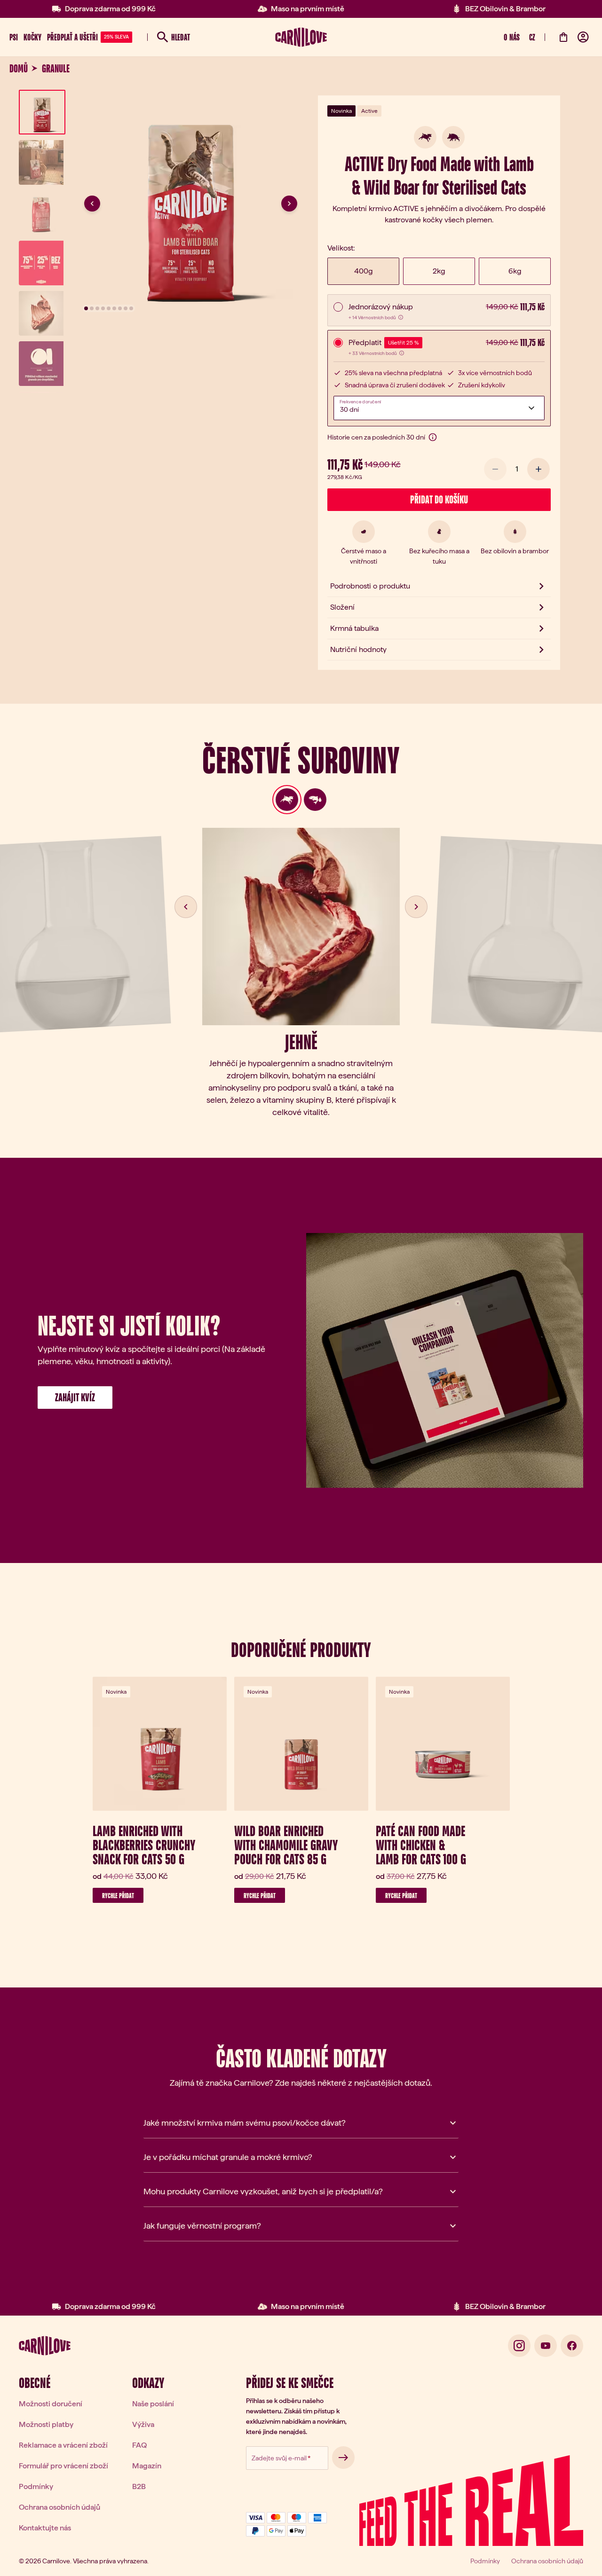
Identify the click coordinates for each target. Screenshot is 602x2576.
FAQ (139, 2445)
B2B (139, 2486)
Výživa (143, 2424)
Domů (19, 69)
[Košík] (563, 37)
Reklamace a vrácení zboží (63, 2445)
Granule (56, 69)
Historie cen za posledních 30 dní (376, 437)
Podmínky (36, 2486)
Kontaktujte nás (45, 2528)
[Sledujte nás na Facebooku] (572, 2346)
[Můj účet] (583, 37)
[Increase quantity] (539, 469)
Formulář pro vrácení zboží (63, 2466)
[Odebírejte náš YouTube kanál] (546, 2346)
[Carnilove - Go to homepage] (301, 37)
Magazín (147, 2466)
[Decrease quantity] (495, 469)
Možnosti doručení (51, 2404)
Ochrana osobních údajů (59, 2507)
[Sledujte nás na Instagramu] (519, 2346)
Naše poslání (153, 2404)
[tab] (287, 800)
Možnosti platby (46, 2424)
